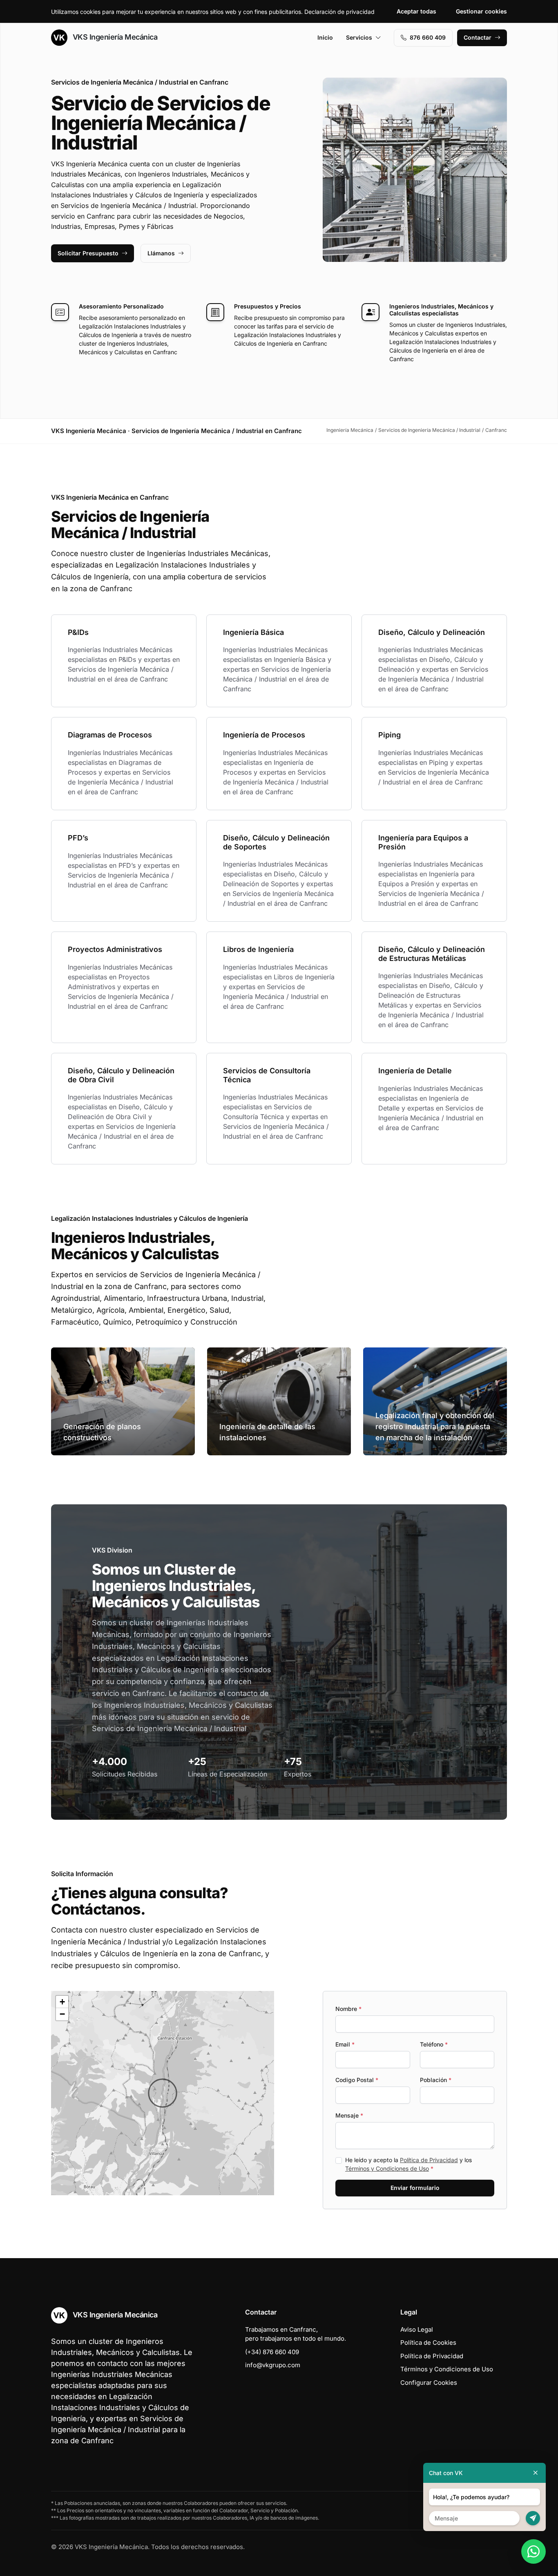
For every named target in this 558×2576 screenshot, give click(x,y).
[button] (163, 2093)
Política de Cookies (428, 2343)
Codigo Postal (357, 2080)
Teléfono (434, 2044)
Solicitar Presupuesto (88, 253)
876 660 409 (428, 37)
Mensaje (349, 2115)
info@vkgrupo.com (273, 2365)
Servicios (359, 37)
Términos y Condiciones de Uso (387, 2168)
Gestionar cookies (481, 11)
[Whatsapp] (533, 2551)
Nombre (348, 2009)
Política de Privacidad (429, 2160)
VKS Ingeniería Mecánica (114, 37)
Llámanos (161, 253)
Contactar (478, 37)
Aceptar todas (416, 11)
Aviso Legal (417, 2329)
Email (345, 2044)
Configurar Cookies (429, 2383)
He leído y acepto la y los (408, 2164)
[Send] (533, 2518)
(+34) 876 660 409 (272, 2352)
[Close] (536, 2473)
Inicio (325, 37)
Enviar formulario (415, 2188)
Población (436, 2080)
